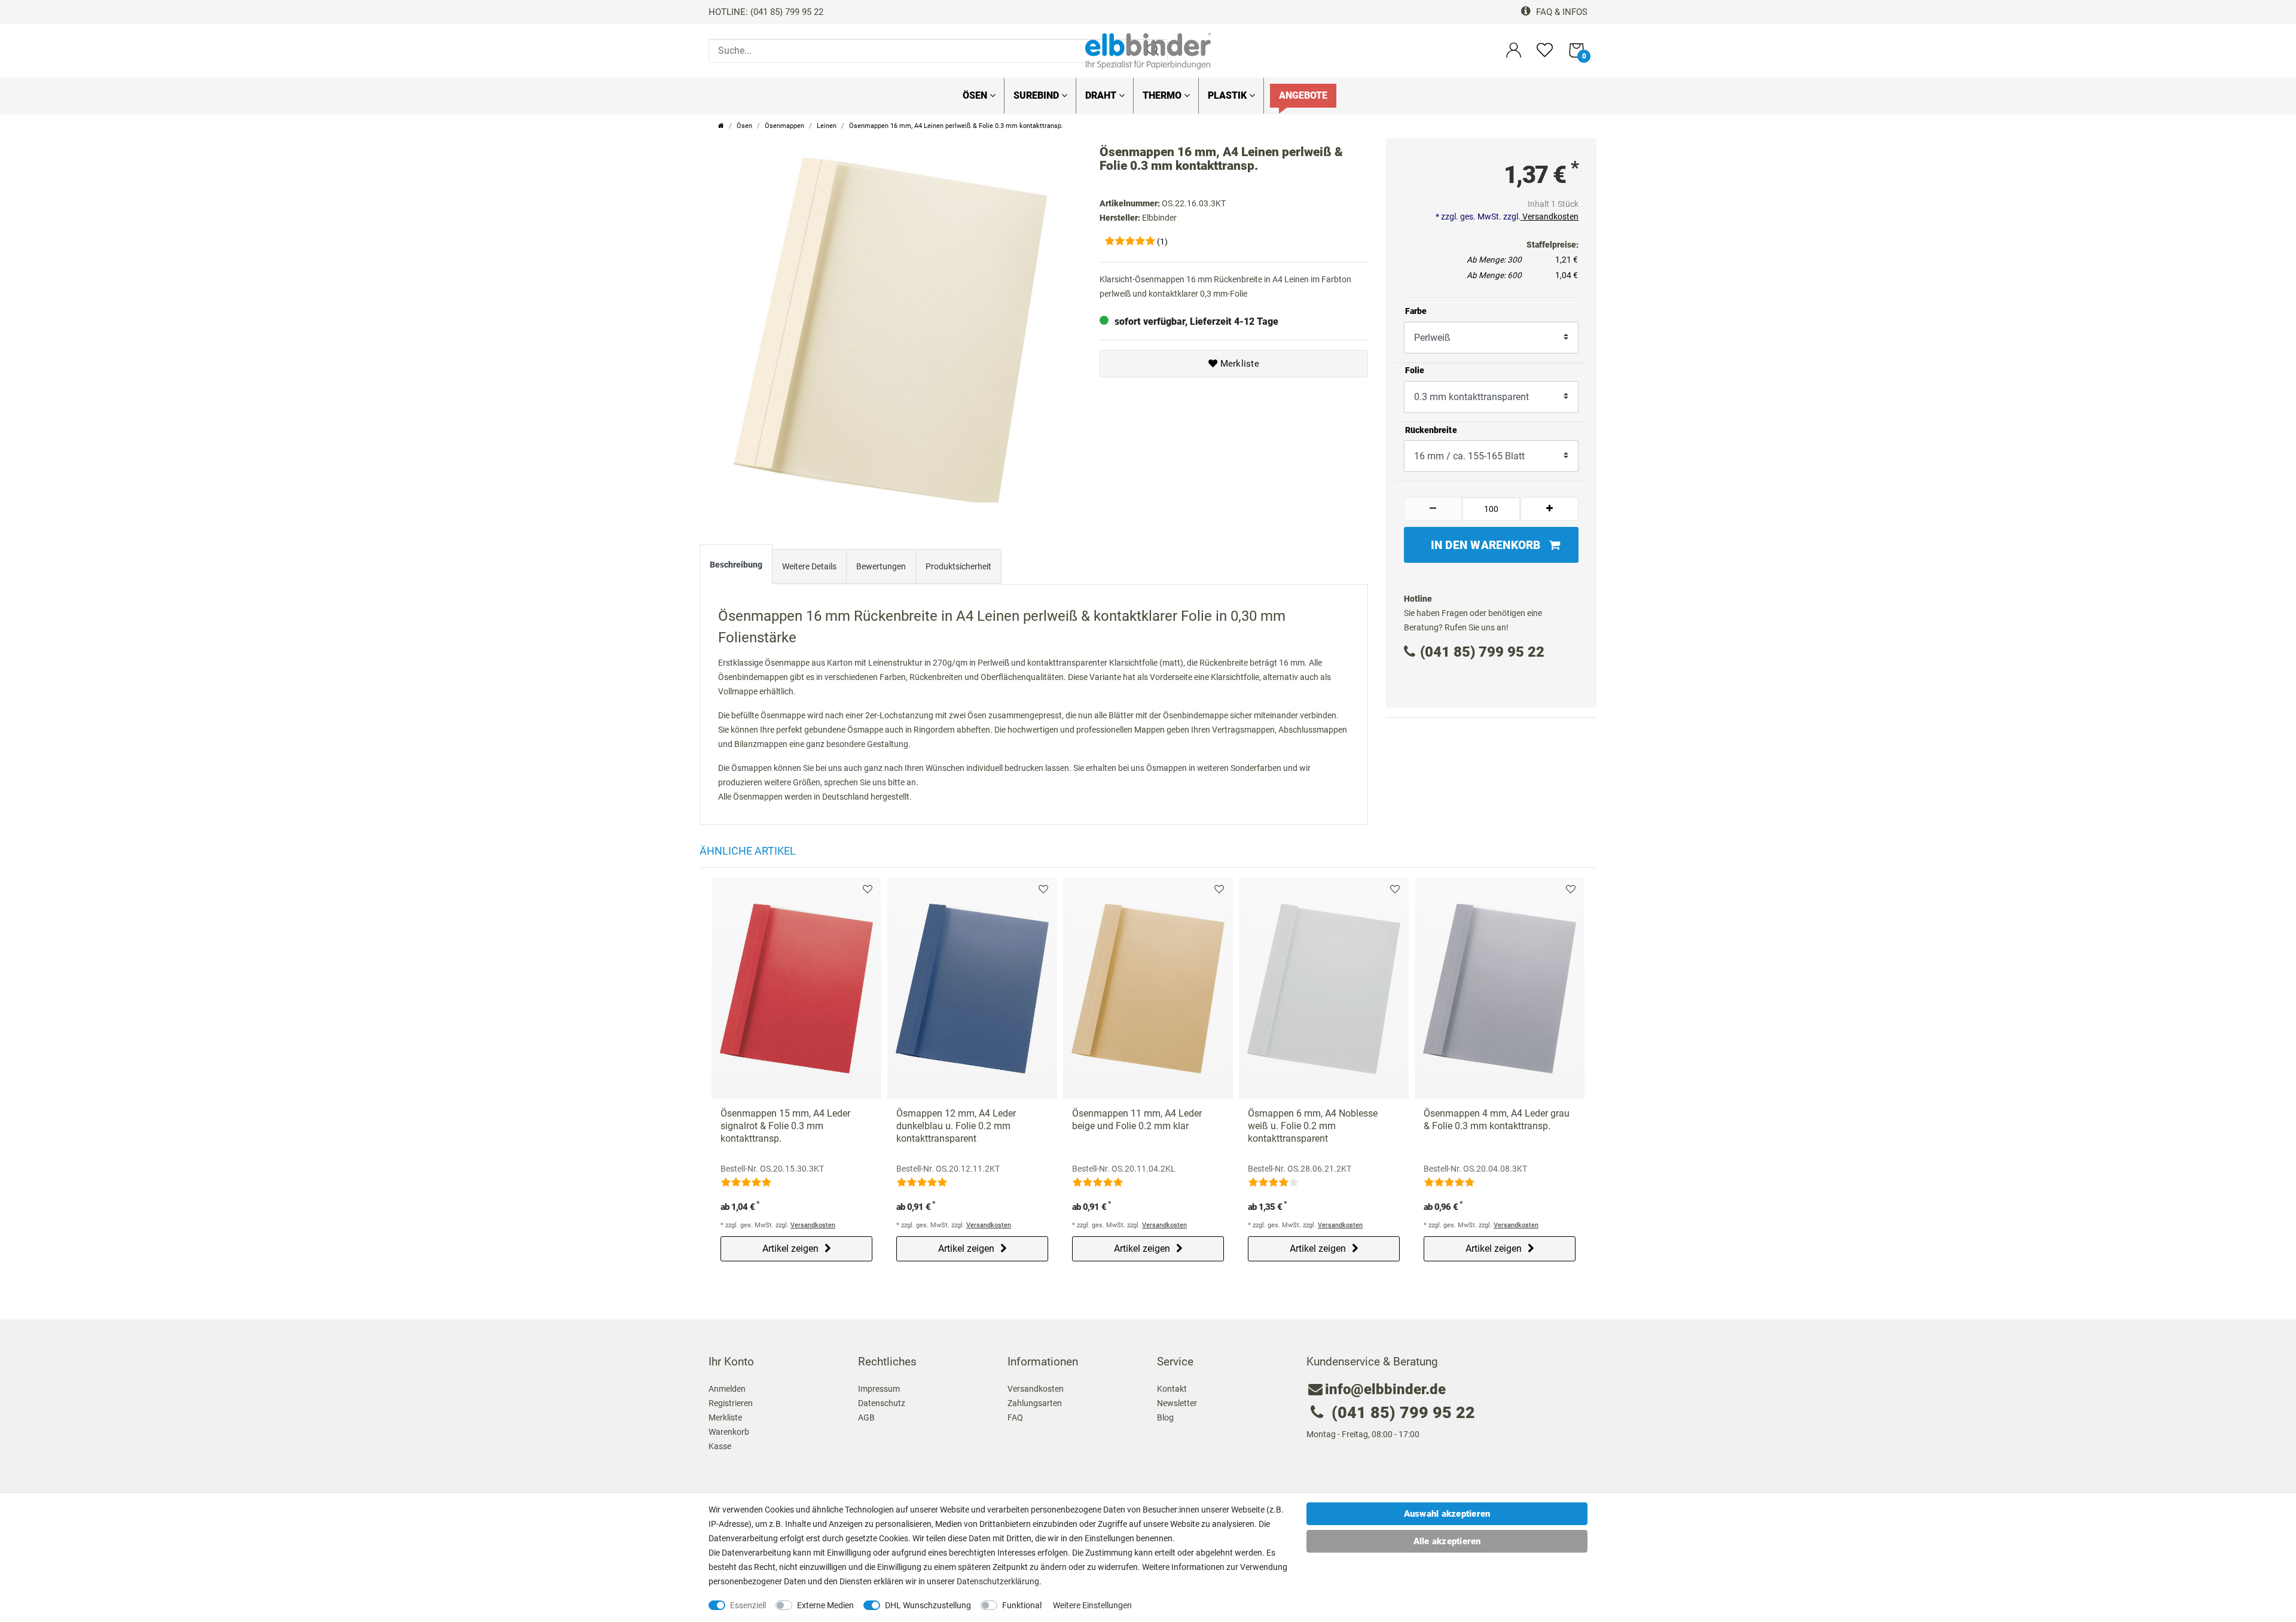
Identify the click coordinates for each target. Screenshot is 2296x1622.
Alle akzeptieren (1447, 1541)
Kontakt (1172, 1389)
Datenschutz (882, 1403)
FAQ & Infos (1561, 12)
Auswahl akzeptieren (1447, 1514)
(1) (1162, 242)
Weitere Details (809, 566)
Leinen (827, 126)
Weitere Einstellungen (1092, 1605)
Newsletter (1177, 1403)
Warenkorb (729, 1432)
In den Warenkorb (1486, 545)
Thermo (1163, 95)
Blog (1165, 1417)
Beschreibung (736, 565)
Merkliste (1238, 364)
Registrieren (731, 1403)
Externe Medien (825, 1605)
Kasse (720, 1446)
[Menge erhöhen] (1550, 509)
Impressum (879, 1389)
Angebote (1303, 95)
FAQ (1015, 1417)
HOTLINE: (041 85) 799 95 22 (766, 12)
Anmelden (727, 1389)
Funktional (1022, 1605)
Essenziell (748, 1605)
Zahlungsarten (1035, 1403)
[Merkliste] (1545, 55)
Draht (1102, 95)
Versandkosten (1550, 217)
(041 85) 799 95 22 (1482, 652)
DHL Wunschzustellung (928, 1605)
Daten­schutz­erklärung (998, 1581)
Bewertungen (881, 566)
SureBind (1037, 95)
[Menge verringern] (1433, 509)
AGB (866, 1417)
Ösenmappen (784, 126)
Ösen (976, 95)
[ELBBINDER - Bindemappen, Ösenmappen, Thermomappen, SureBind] (1148, 50)
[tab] (736, 567)
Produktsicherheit (958, 566)
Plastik (1228, 95)
